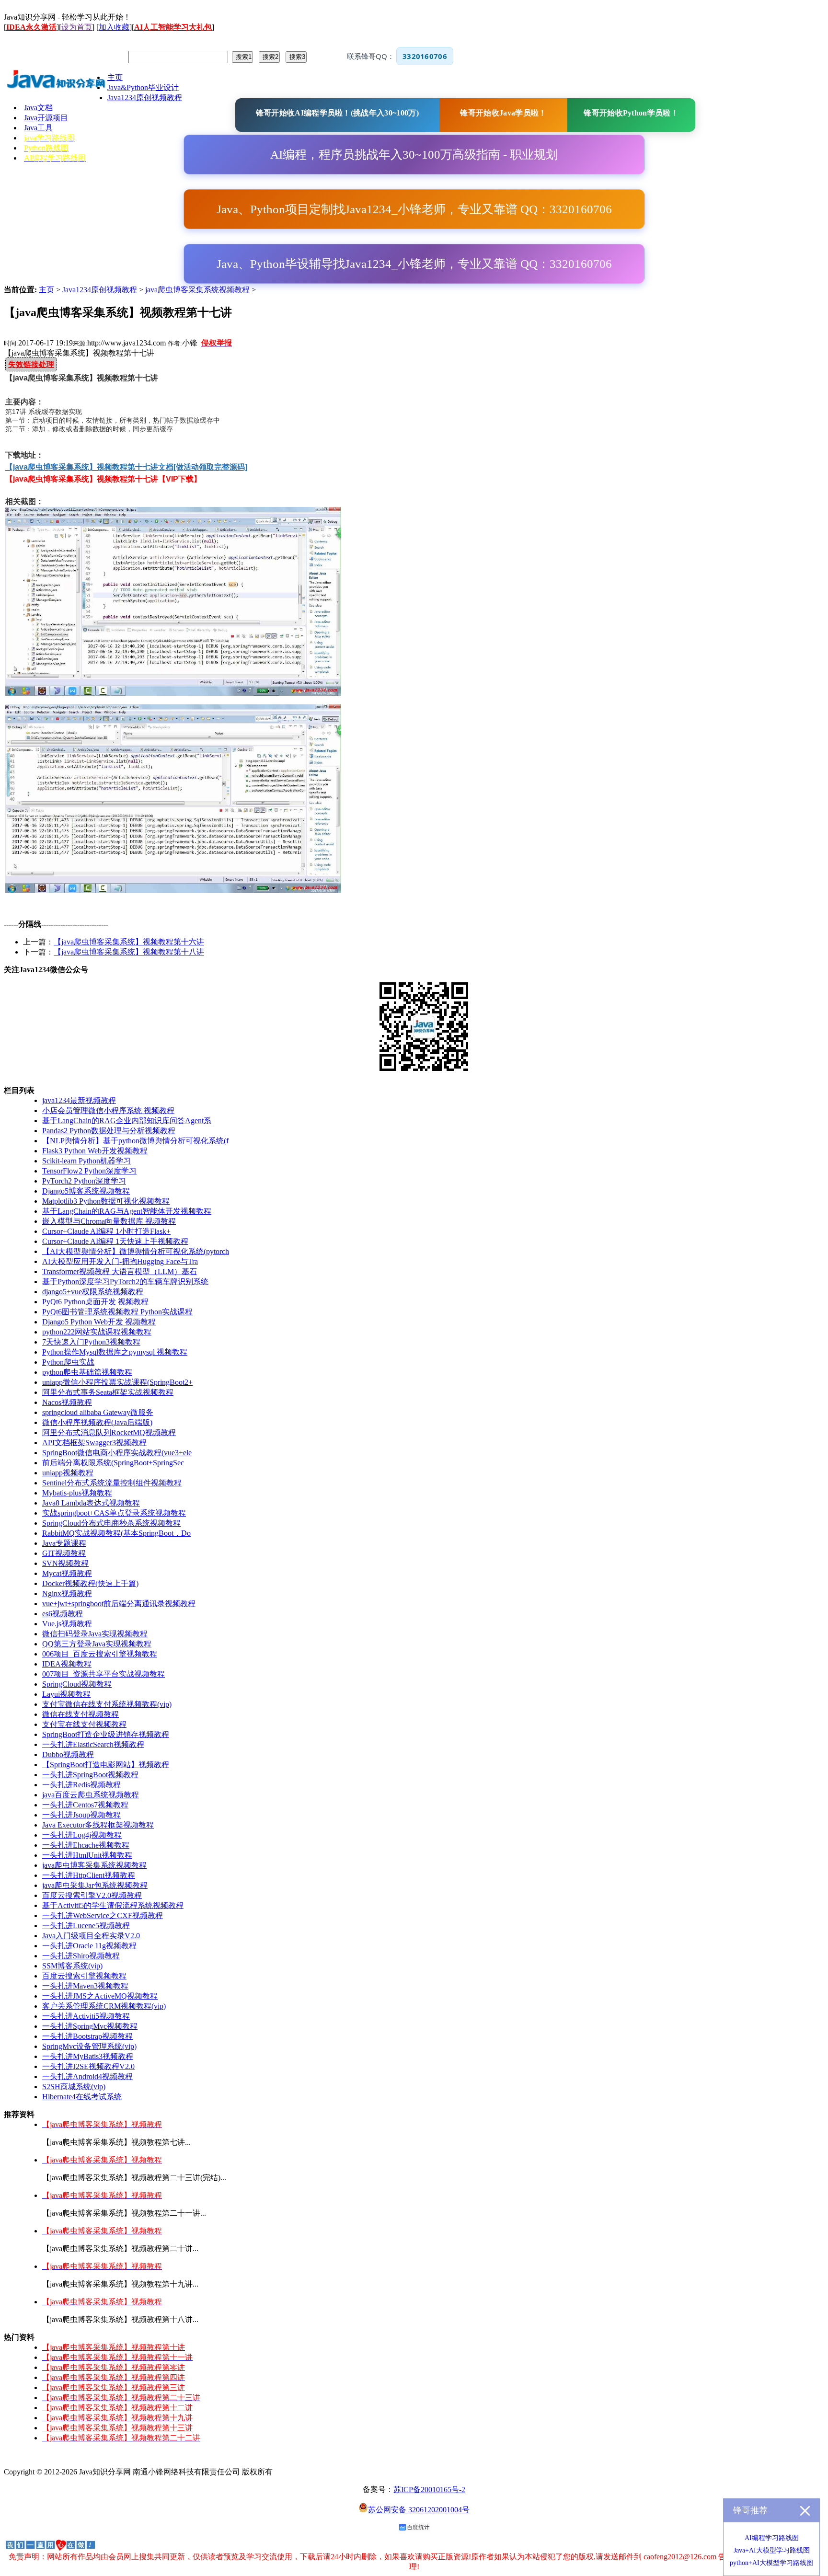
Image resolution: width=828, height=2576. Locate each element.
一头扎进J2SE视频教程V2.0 (88, 2066)
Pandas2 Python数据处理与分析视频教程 (109, 1131)
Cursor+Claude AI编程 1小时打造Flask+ (106, 1231)
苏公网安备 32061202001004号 (419, 2510)
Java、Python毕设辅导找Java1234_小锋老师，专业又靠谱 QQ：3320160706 (414, 264)
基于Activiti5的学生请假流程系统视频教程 (113, 1905)
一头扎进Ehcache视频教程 (86, 1845)
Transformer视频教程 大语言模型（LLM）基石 (120, 1271)
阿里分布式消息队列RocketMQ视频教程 (109, 1432)
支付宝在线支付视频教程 (84, 1724)
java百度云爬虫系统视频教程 (91, 1795)
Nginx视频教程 (67, 1593)
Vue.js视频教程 (67, 1624)
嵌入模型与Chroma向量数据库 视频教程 (109, 1221)
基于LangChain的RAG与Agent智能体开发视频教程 (127, 1211)
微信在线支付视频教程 (80, 1714)
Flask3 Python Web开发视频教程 (95, 1151)
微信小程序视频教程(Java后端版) (97, 1422)
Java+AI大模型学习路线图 (772, 2550)
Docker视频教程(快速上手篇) (90, 1583)
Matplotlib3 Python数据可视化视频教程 (106, 1201)
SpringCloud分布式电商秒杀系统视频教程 (111, 1523)
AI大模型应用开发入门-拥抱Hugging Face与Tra (120, 1261)
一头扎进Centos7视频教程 (85, 1805)
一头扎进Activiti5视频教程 (86, 2016)
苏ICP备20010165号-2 (429, 2490)
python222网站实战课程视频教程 (97, 1332)
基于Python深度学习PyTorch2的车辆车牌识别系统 (125, 1282)
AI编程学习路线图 (772, 2538)
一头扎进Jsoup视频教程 (81, 1815)
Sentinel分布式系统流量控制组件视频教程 (112, 1483)
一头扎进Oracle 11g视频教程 (89, 1946)
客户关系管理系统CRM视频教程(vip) (104, 2006)
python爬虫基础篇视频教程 (87, 1372)
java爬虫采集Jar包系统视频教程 (95, 1885)
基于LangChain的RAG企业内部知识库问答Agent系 (127, 1121)
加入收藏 (114, 27)
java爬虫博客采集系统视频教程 (197, 290)
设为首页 (77, 27)
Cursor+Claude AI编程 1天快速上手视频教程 (115, 1241)
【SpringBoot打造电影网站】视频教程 (106, 1765)
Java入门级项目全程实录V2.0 (91, 1936)
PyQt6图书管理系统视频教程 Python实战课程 (117, 1312)
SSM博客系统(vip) (72, 1966)
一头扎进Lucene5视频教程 (86, 1926)
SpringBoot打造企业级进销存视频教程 (106, 1734)
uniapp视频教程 (68, 1473)
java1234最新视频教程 (79, 1100)
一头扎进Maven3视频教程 (85, 1986)
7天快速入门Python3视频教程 (91, 1342)
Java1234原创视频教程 (100, 290)
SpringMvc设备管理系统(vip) (89, 2046)
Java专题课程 (64, 1543)
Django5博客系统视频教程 (86, 1191)
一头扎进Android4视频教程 (87, 2076)
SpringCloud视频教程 (77, 1684)
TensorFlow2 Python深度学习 (89, 1171)
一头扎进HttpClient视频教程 (89, 1875)
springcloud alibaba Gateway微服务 (98, 1412)
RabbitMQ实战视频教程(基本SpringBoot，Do (116, 1533)
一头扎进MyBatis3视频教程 (88, 2056)
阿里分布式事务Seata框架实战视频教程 (108, 1392)
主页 (46, 290)
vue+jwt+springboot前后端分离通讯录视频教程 (119, 1604)
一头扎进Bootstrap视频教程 (87, 2036)
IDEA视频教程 (67, 1664)
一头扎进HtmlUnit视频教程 (87, 1855)
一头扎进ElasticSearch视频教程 (93, 1744)
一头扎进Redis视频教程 (81, 1785)
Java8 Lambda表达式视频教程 (91, 1503)
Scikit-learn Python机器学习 (86, 1161)
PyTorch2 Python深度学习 (84, 1181)
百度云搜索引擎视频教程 (84, 1976)
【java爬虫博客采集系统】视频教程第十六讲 (129, 942)
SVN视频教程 (65, 1563)
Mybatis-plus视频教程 (77, 1493)
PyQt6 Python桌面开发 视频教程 (95, 1302)
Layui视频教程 (66, 1694)
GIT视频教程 (64, 1553)
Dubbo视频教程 (68, 1754)
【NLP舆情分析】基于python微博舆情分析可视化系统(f (135, 1141)
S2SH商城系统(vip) (74, 2087)
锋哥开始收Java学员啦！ (503, 113)
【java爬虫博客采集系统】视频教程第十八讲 (129, 952)
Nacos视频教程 (67, 1402)
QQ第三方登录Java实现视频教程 (97, 1644)
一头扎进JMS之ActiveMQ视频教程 (100, 1996)
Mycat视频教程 (67, 1573)
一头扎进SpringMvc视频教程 (90, 2026)
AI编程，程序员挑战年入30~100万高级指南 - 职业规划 (414, 155)
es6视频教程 (63, 1614)
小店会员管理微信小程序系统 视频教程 (108, 1110)
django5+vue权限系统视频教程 (93, 1292)
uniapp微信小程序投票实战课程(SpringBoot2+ (117, 1382)
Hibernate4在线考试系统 (82, 2097)
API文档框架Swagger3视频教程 (94, 1443)
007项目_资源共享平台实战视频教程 (103, 1674)
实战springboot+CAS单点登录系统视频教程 (114, 1513)
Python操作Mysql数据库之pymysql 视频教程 (115, 1352)
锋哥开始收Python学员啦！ (631, 113)
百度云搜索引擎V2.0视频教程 (92, 1895)
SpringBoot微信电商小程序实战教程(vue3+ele (117, 1453)
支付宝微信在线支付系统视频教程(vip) (107, 1704)
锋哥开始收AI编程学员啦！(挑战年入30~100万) (337, 113)
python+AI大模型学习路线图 (771, 2563)
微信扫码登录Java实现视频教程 (95, 1634)
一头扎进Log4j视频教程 (82, 1835)
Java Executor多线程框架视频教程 (98, 1825)
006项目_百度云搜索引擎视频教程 (100, 1654)
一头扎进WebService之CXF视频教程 (103, 1915)
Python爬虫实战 (68, 1362)
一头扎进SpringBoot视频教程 (90, 1775)
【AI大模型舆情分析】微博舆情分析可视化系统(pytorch (136, 1251)
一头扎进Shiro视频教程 (81, 1956)
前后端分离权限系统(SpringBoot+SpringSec (113, 1463)
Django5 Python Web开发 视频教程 (99, 1322)
